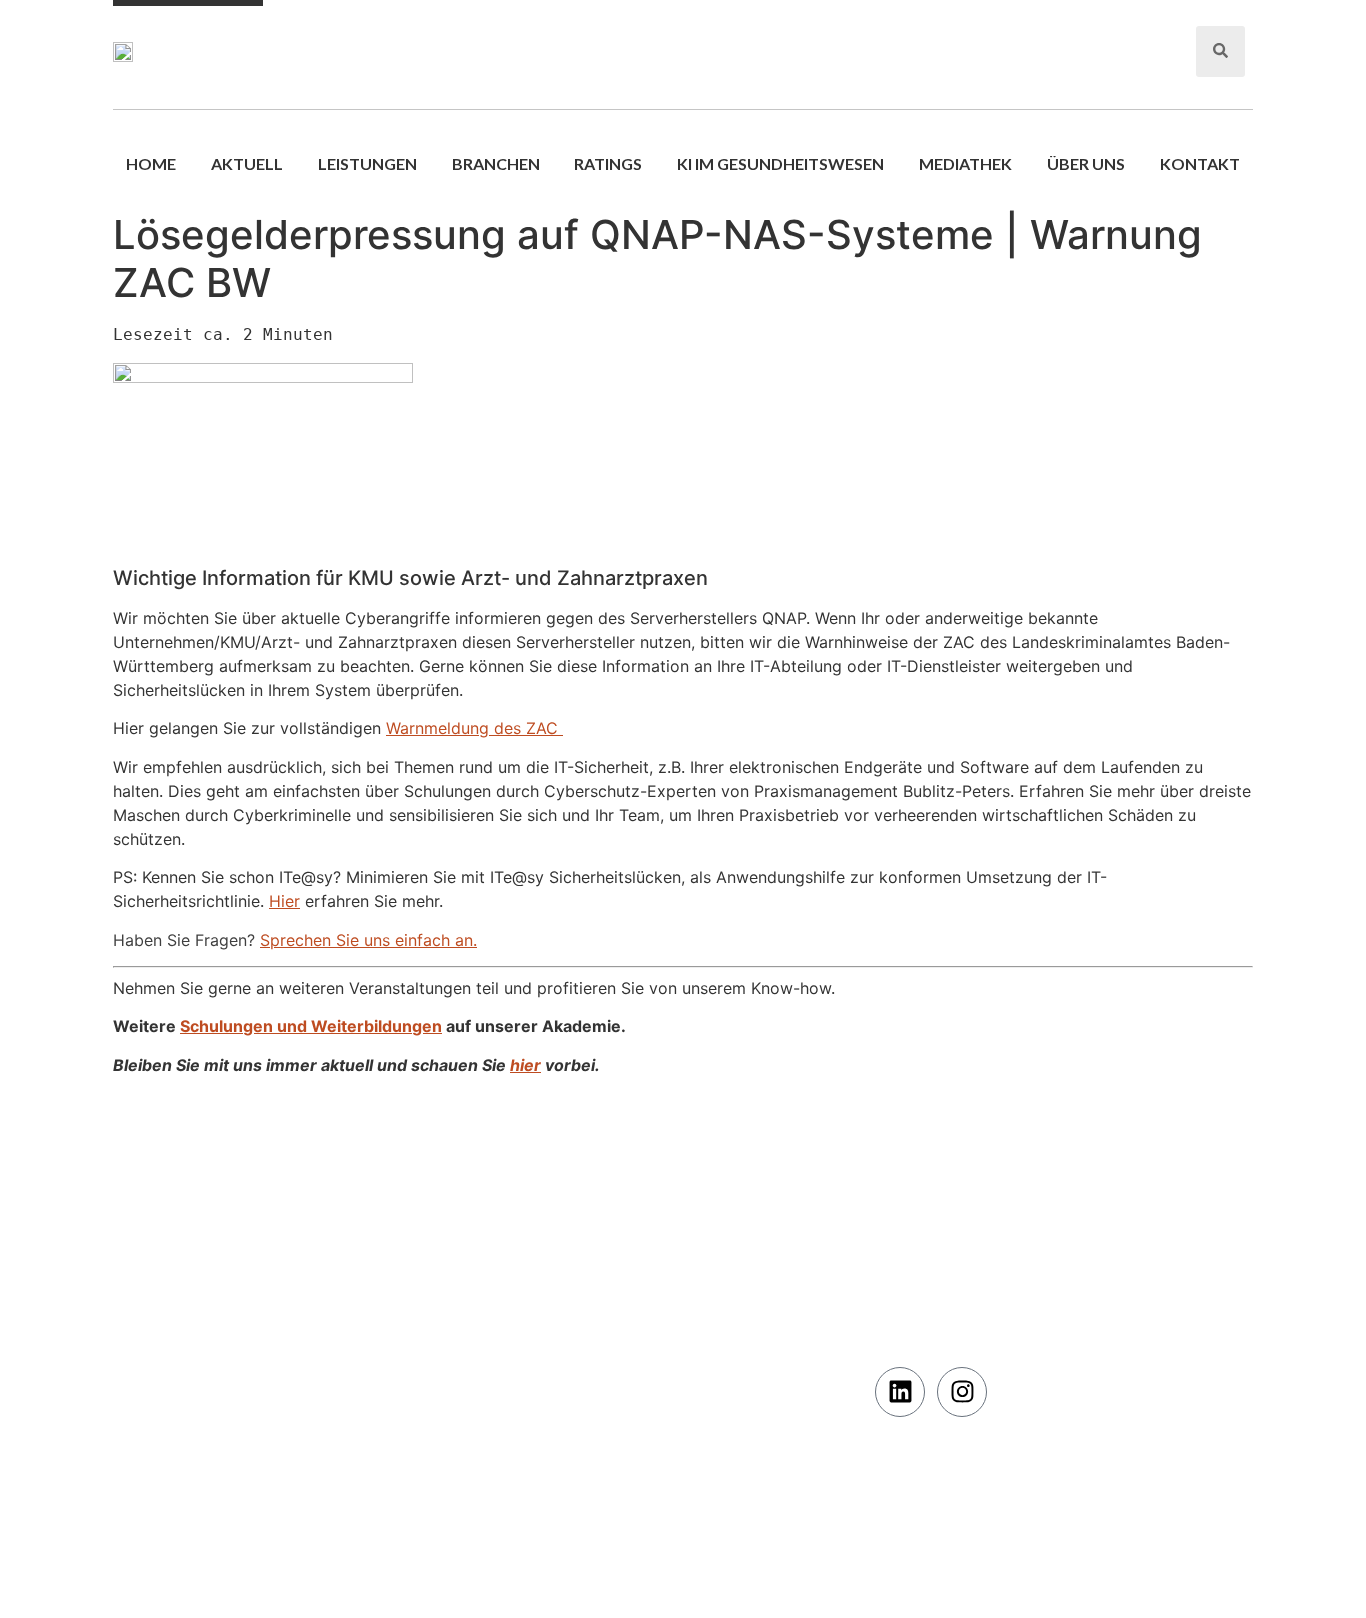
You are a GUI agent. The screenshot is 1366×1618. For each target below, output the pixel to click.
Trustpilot (909, 1218)
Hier (284, 901)
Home (151, 163)
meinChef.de (917, 1246)
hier (525, 1065)
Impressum (161, 1330)
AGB (140, 1274)
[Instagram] (962, 1392)
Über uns (1086, 163)
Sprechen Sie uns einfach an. (368, 940)
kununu (899, 1274)
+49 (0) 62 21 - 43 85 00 (1090, 62)
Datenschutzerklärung (199, 1302)
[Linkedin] (900, 1392)
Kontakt (1200, 163)
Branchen (496, 163)
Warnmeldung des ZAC (474, 728)
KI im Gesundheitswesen (780, 163)
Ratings (608, 163)
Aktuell (247, 163)
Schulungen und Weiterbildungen (311, 1026)
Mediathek (965, 163)
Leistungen (367, 163)
